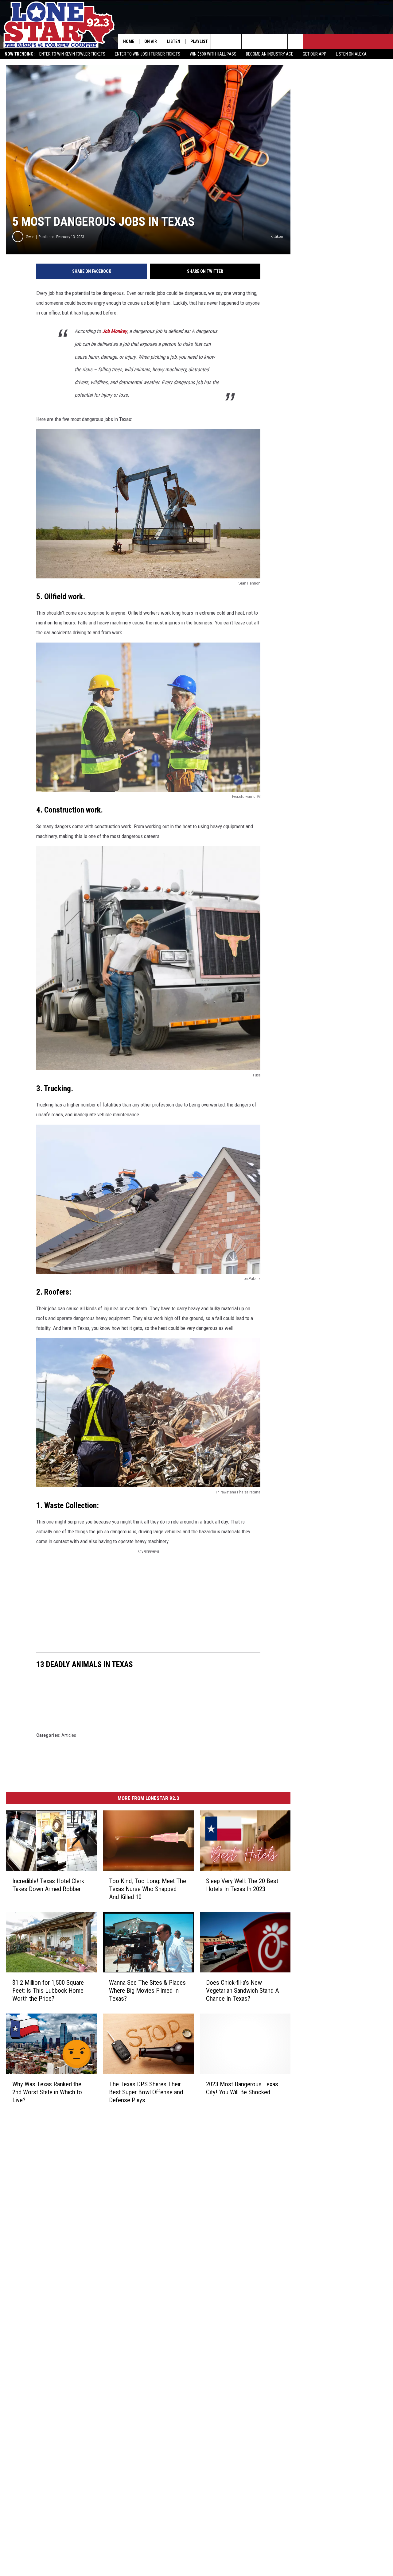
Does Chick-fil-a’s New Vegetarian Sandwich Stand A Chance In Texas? (242, 1991)
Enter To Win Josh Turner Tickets (148, 54)
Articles (69, 1735)
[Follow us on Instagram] (265, 41)
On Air (151, 41)
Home (129, 41)
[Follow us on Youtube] (280, 41)
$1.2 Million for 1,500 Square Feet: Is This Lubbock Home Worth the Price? (48, 1991)
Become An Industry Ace (270, 54)
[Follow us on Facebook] (249, 41)
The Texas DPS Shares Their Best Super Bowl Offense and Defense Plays (146, 2092)
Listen (174, 41)
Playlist (199, 41)
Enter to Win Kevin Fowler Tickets (72, 54)
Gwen (30, 237)
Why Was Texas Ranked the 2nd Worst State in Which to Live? (47, 2092)
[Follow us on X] (295, 41)
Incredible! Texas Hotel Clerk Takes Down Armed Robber (48, 1885)
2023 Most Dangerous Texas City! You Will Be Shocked (242, 2088)
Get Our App (315, 54)
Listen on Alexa (351, 54)
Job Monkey (115, 331)
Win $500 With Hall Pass (213, 54)
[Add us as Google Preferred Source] (234, 41)
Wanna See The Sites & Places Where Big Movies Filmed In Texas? (147, 1991)
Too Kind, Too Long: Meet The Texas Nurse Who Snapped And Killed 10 (148, 1889)
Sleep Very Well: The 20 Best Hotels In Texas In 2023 (242, 1885)
